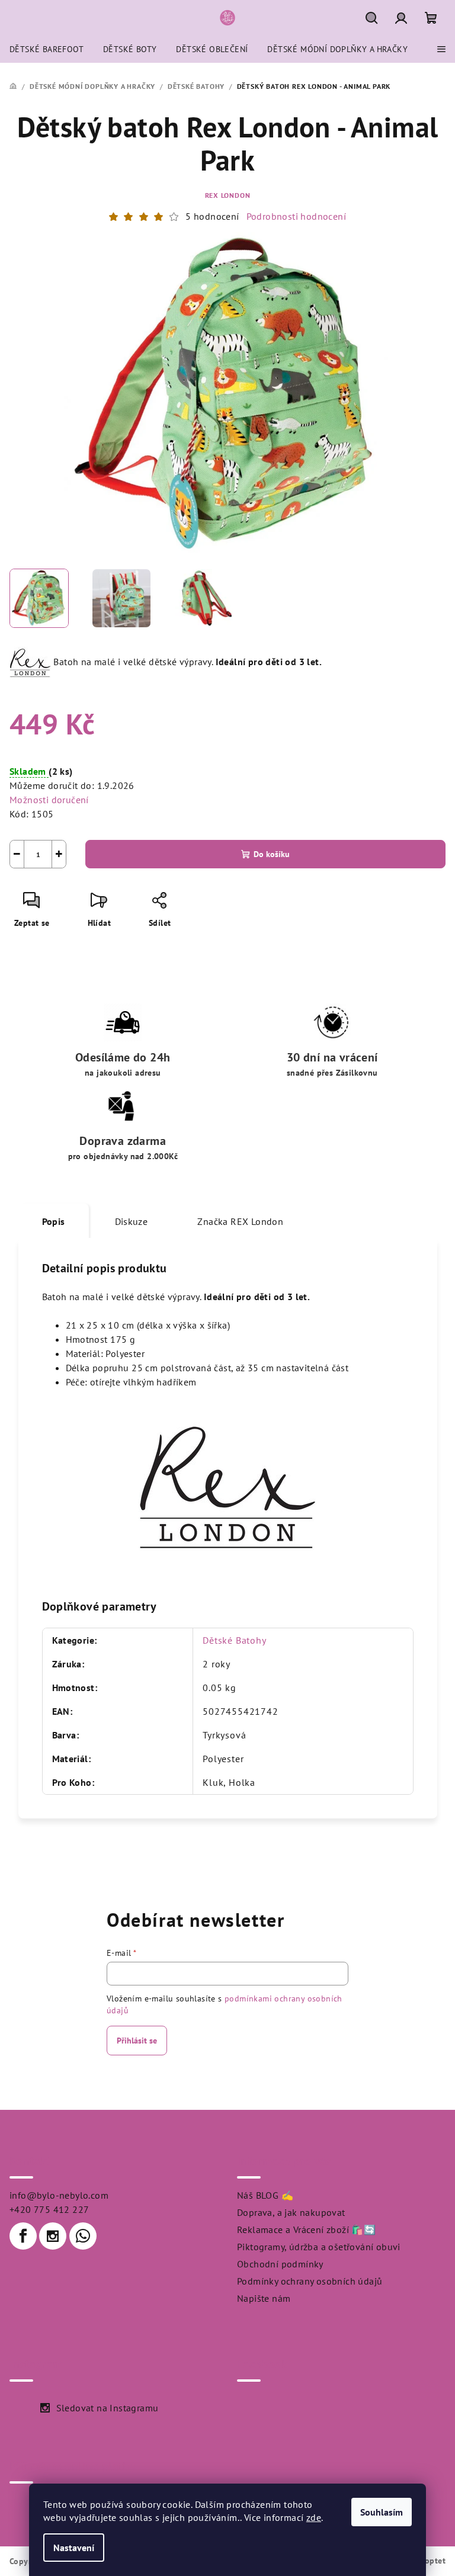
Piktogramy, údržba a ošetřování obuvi (319, 2247)
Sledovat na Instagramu (108, 2408)
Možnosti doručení (49, 800)
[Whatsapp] (83, 2236)
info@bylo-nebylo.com (59, 2195)
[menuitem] (47, 49)
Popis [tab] (54, 1221)
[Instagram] (53, 2236)
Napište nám (264, 2298)
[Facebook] (23, 2236)
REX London (228, 195)
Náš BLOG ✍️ (265, 2195)
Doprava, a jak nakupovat (291, 2212)
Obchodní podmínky (280, 2264)
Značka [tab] (240, 1221)
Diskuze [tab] (132, 1221)
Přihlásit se (137, 2041)
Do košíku (272, 854)
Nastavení (74, 2548)
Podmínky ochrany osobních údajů (310, 2281)
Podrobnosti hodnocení (296, 216)
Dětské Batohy (234, 1640)
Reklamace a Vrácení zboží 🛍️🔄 (306, 2229)
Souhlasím (382, 2512)
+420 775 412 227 (49, 2209)
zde (314, 2517)
